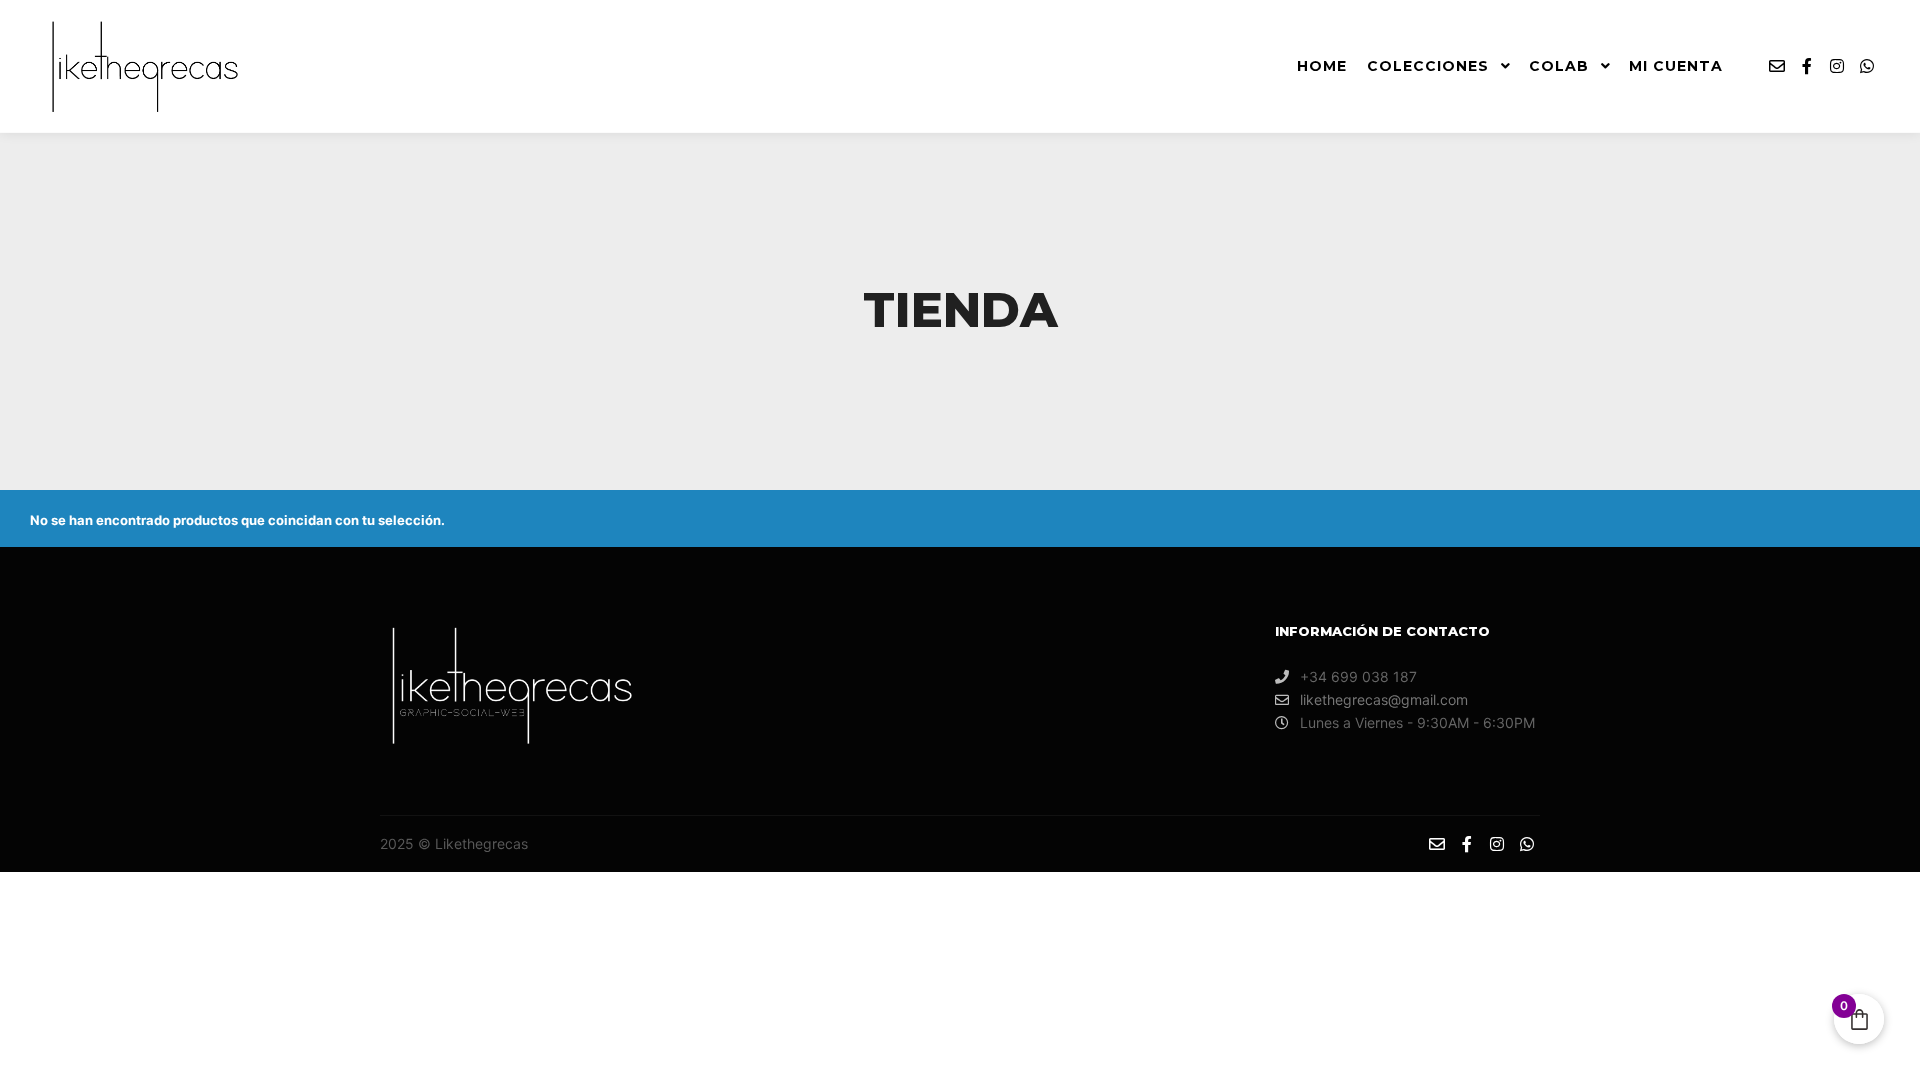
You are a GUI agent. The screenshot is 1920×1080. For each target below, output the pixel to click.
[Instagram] (1837, 66)
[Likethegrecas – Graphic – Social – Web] (140, 66)
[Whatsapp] (1867, 66)
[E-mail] (1777, 66)
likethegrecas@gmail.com (1384, 699)
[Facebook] (1807, 66)
